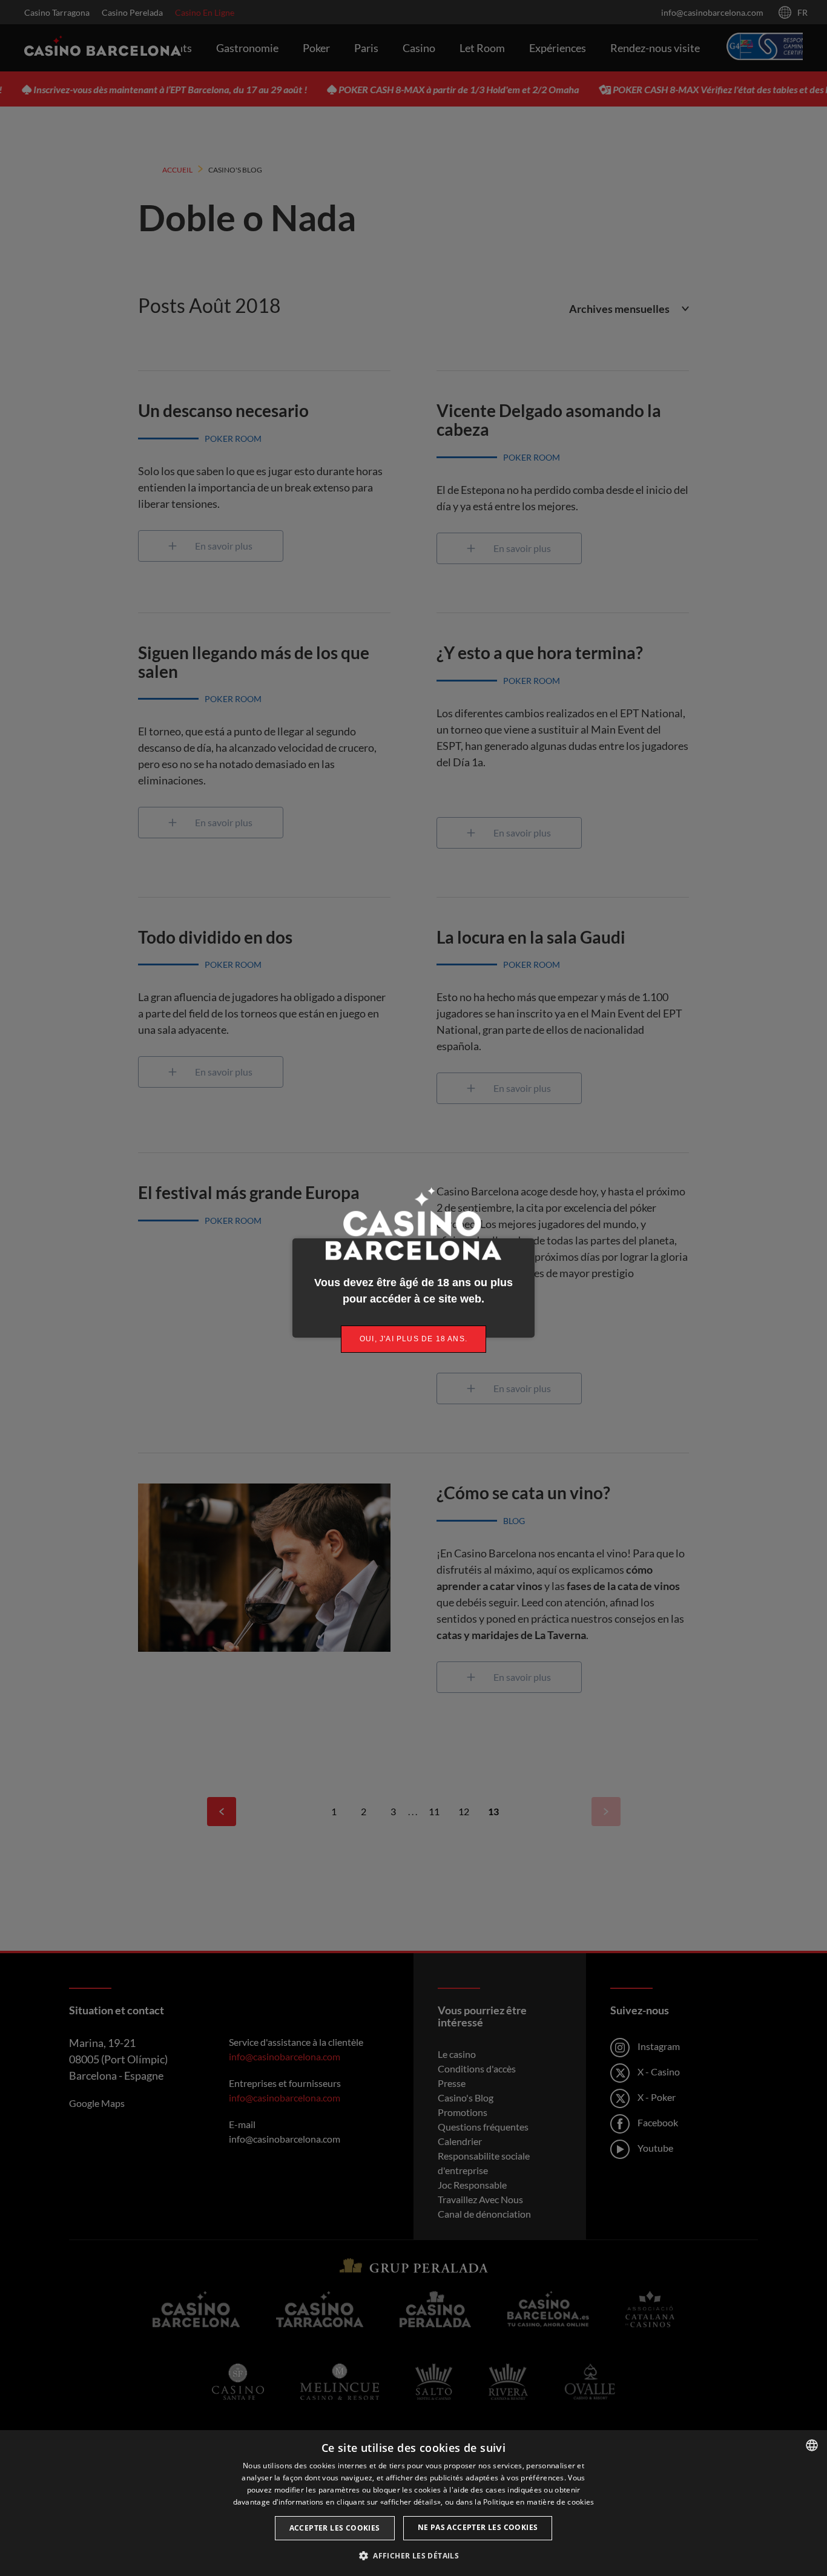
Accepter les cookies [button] (335, 2528)
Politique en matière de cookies (539, 2502)
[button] (413, 2555)
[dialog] (413, 2503)
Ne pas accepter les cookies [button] (478, 2527)
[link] (413, 1339)
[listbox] (812, 2445)
